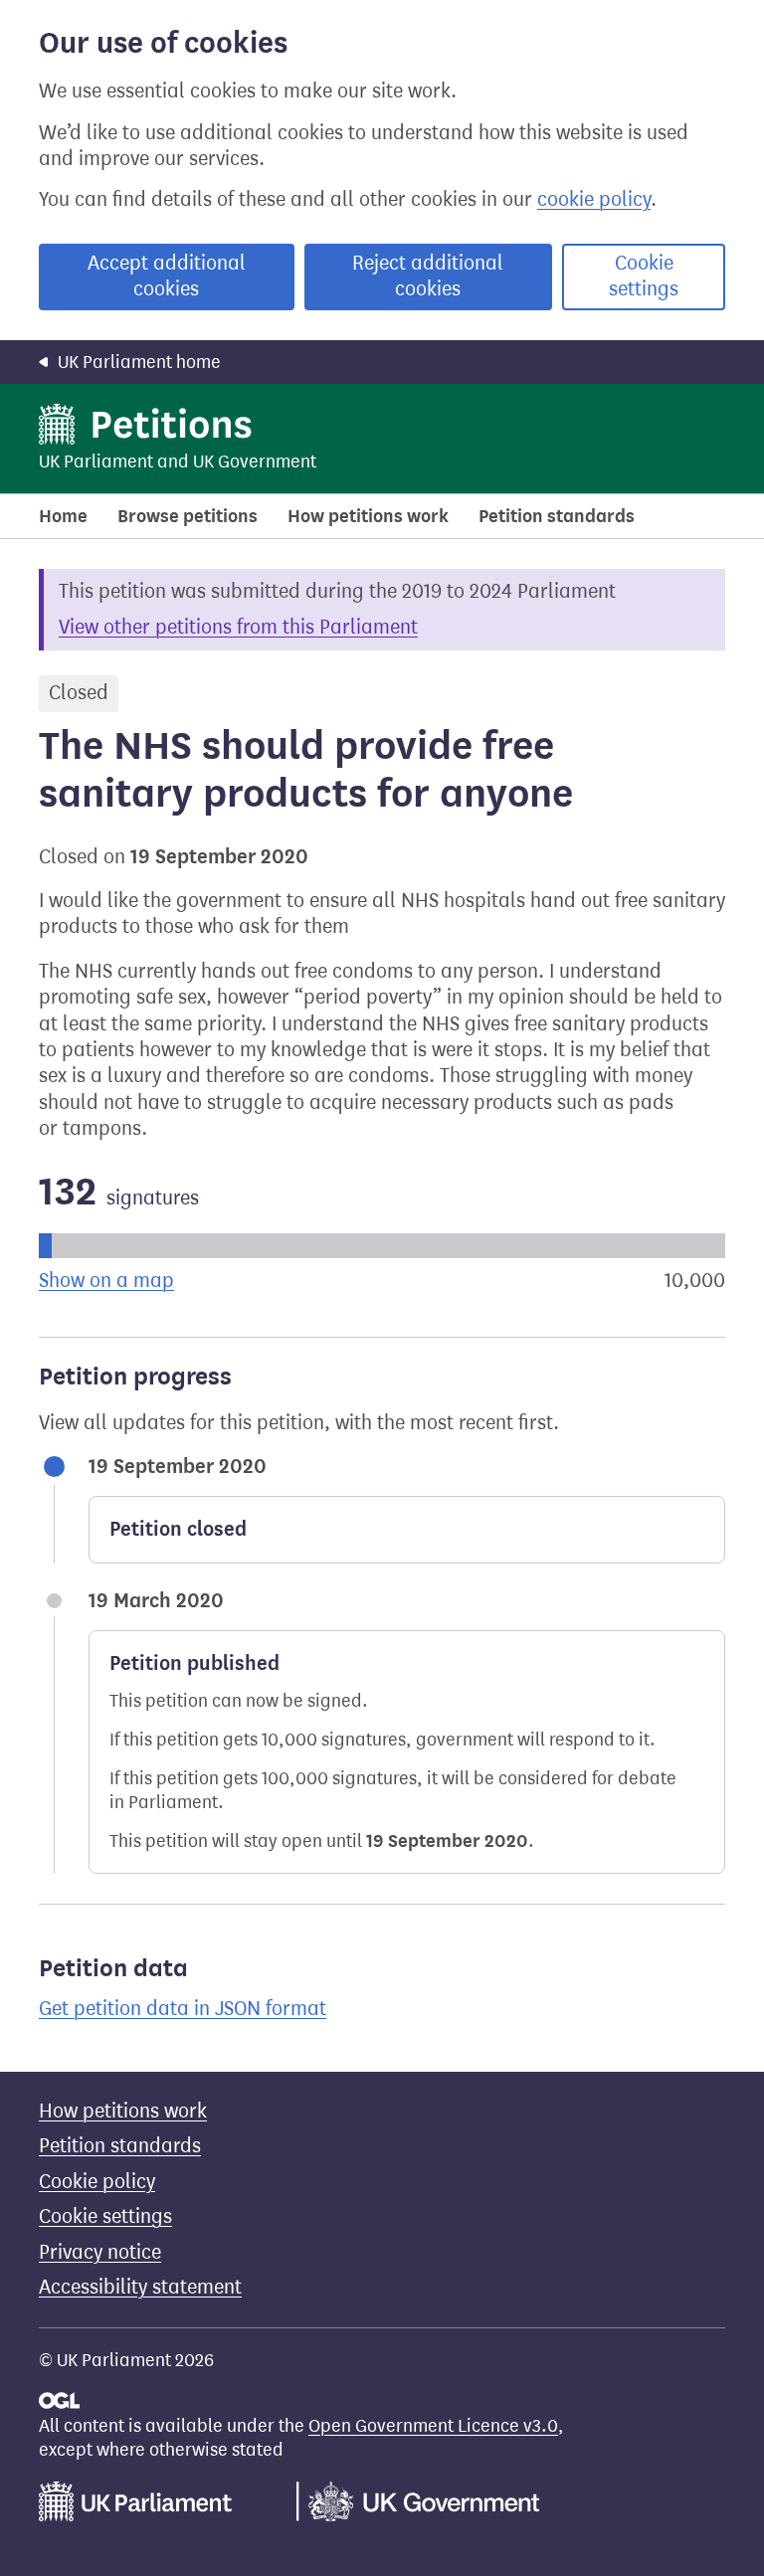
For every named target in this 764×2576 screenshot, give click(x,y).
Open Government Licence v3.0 (433, 2426)
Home (63, 516)
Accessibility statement (140, 2287)
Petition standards (557, 516)
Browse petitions (188, 516)
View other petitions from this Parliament (238, 627)
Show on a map (106, 1281)
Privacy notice (100, 2252)
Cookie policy (97, 2182)
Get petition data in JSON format (183, 2009)
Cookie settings (644, 276)
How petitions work (368, 516)
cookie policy (594, 199)
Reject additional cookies (428, 276)
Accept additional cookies (167, 276)
